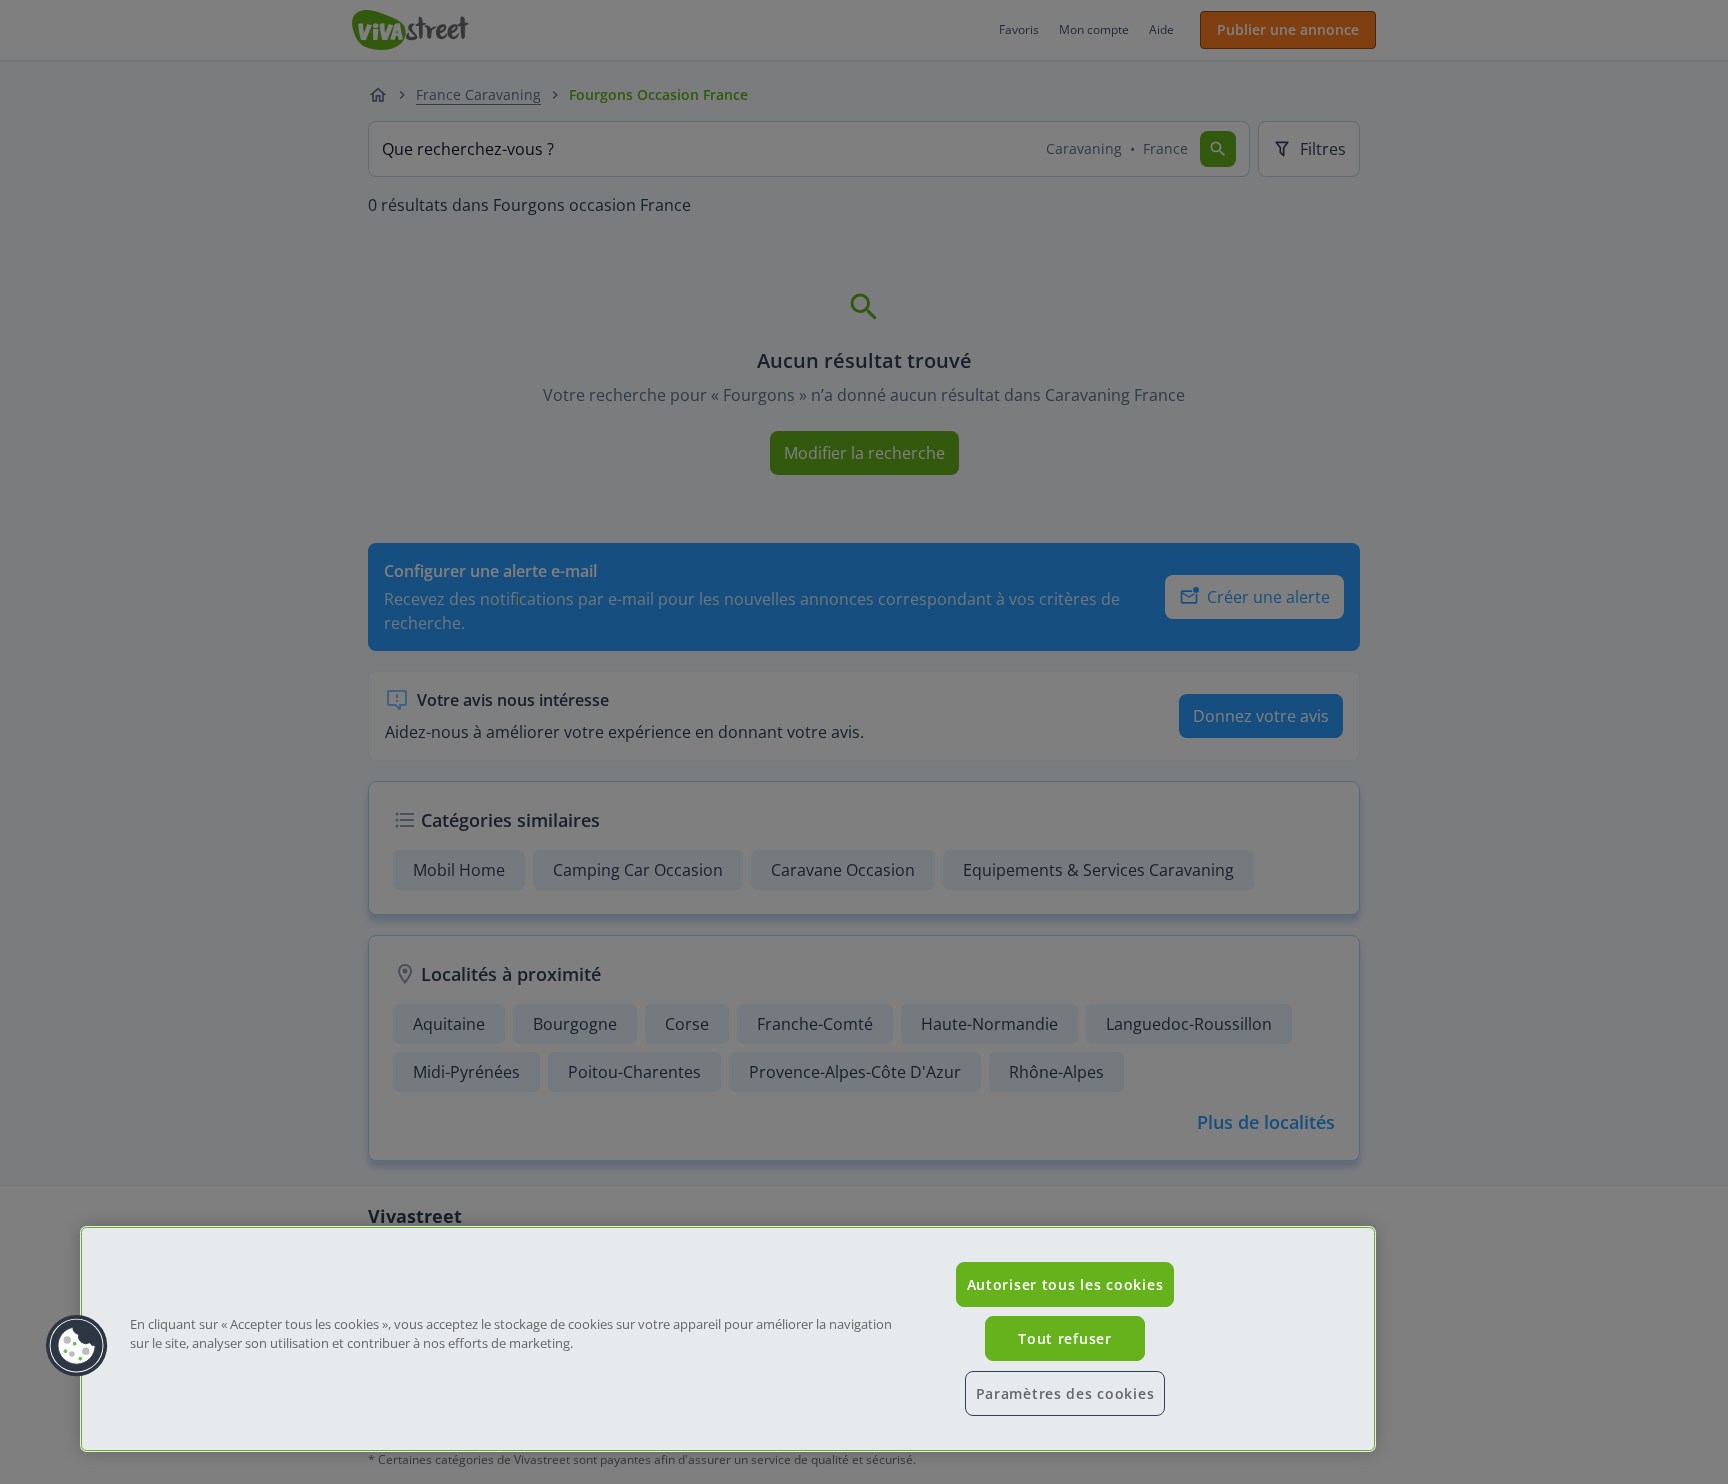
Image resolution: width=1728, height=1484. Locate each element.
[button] (77, 1346)
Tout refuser (1065, 1338)
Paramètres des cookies (1065, 1393)
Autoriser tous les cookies (1065, 1284)
